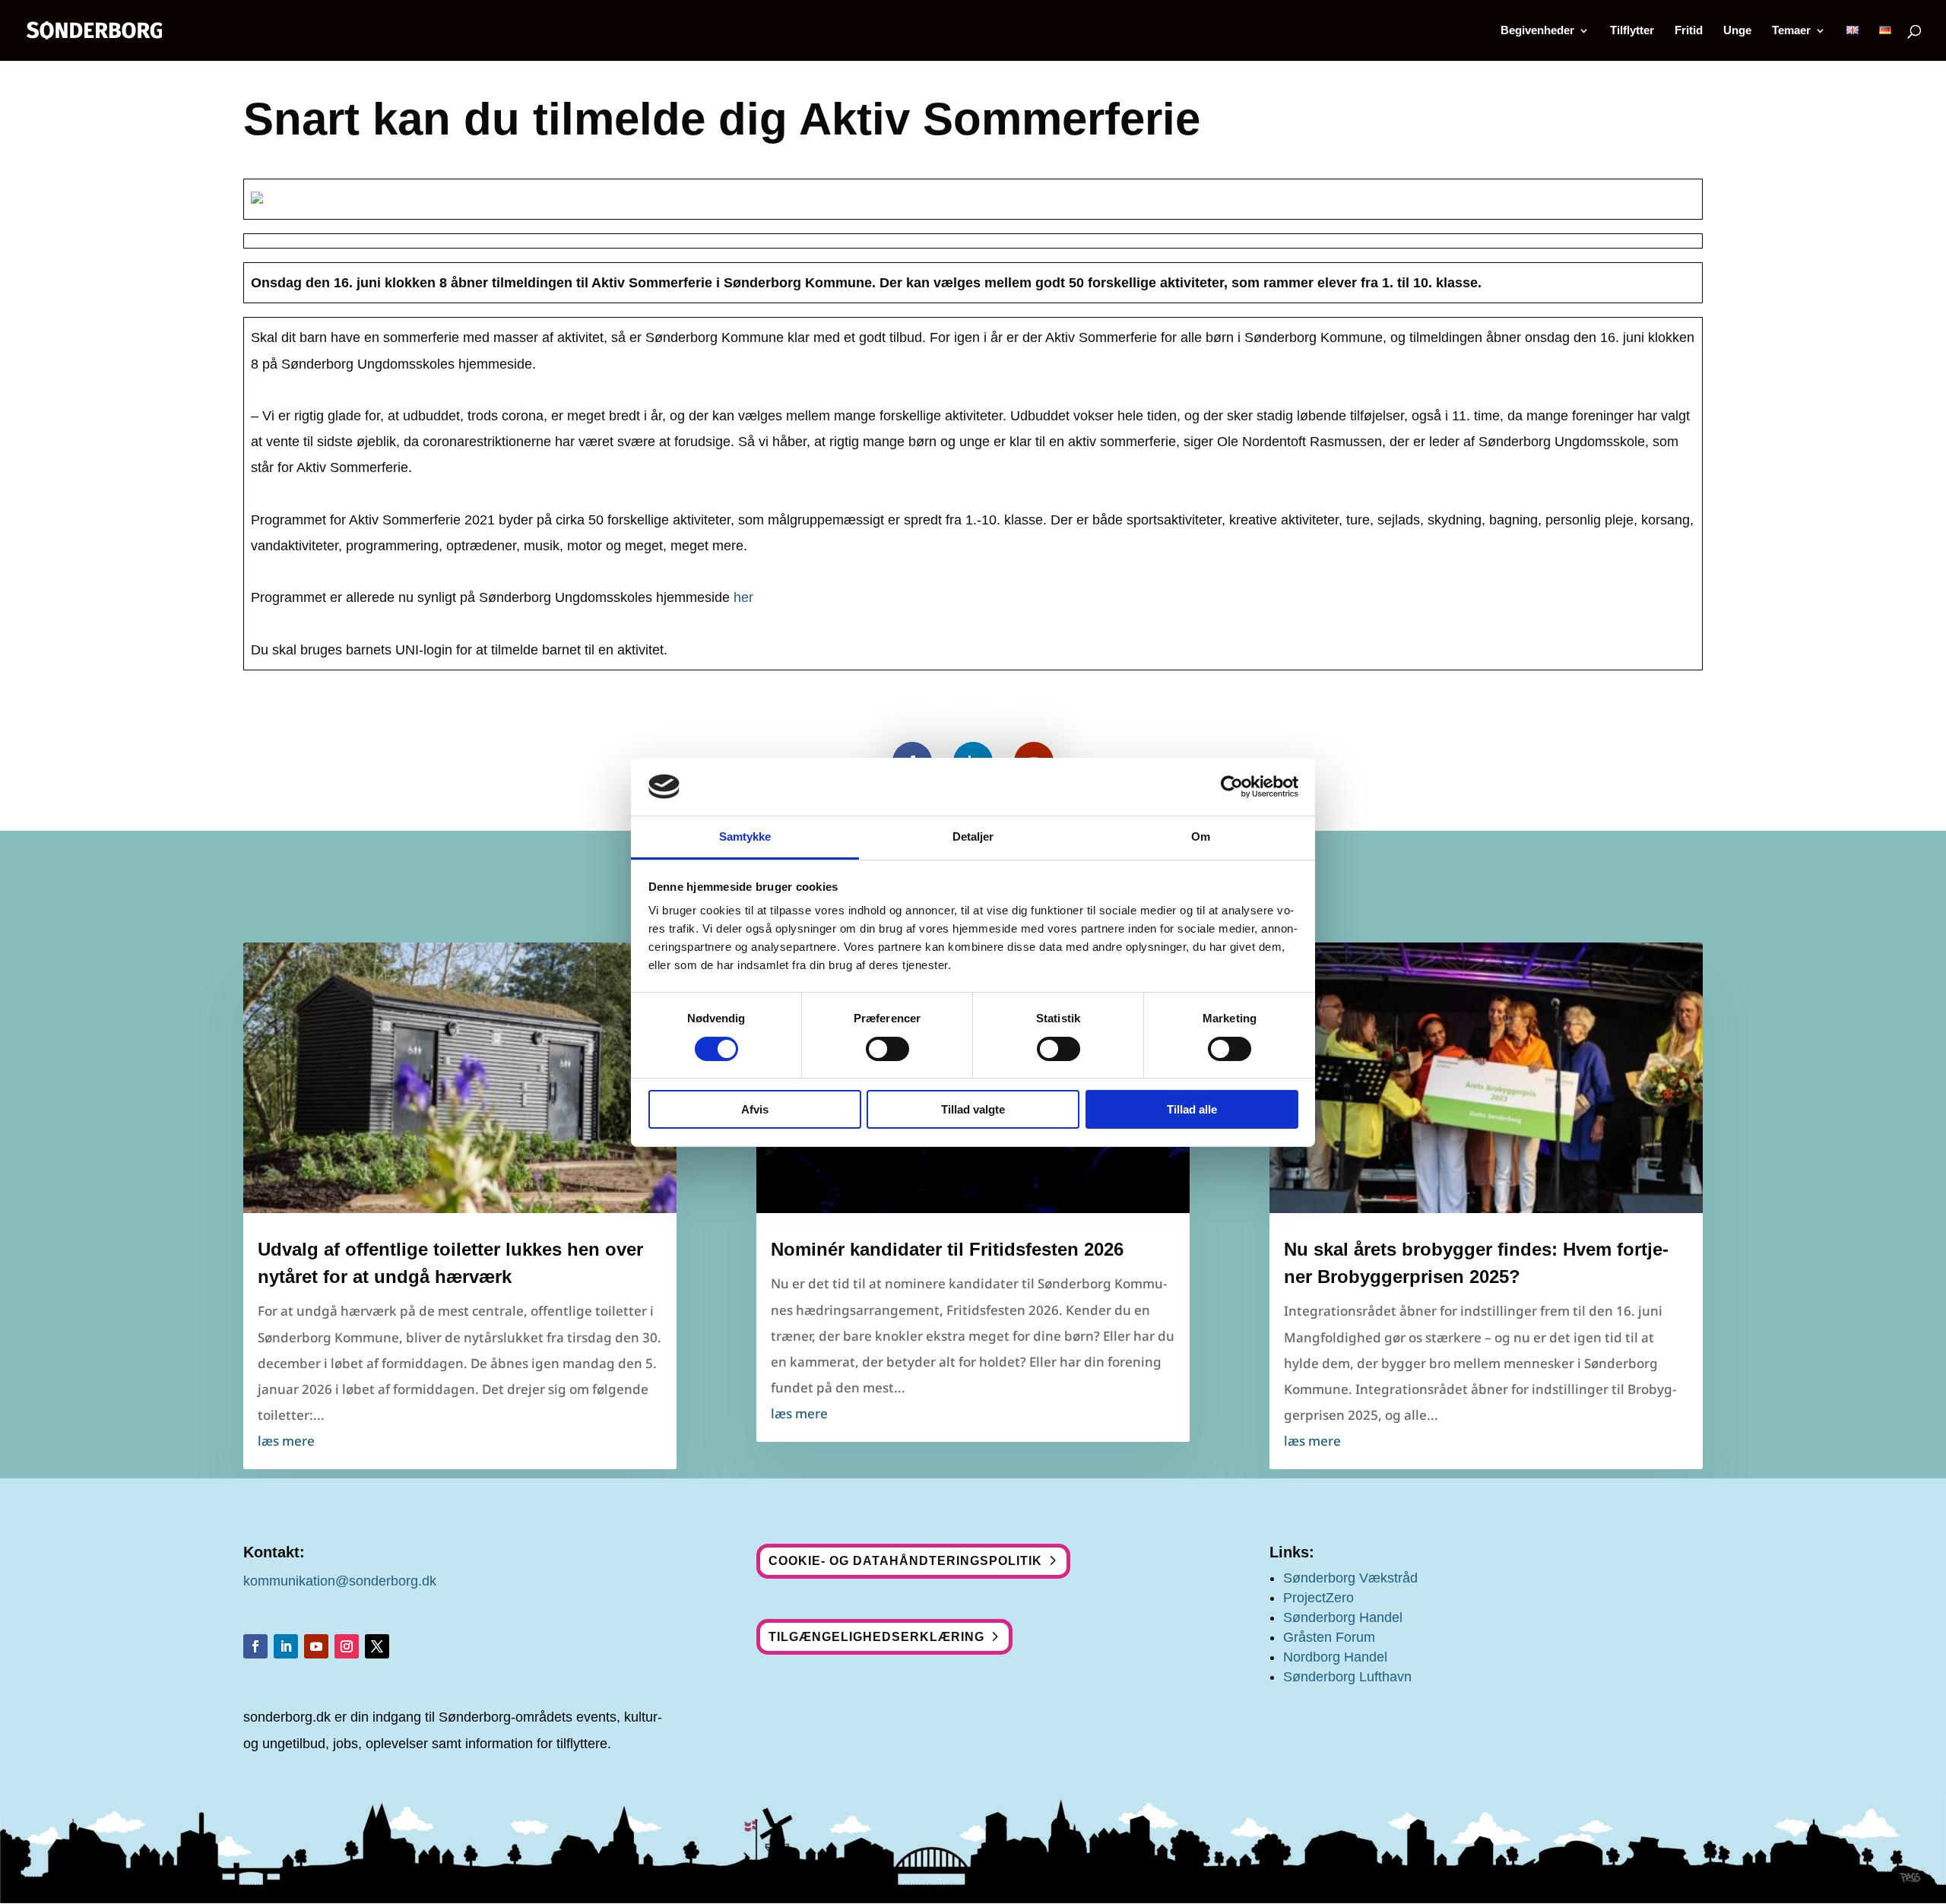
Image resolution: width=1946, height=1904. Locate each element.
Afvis (755, 1109)
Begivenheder (1537, 31)
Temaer (1791, 31)
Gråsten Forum (1329, 1637)
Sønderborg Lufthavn (1347, 1677)
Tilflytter (1632, 31)
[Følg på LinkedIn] (286, 1646)
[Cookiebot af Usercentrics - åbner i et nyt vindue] (1232, 787)
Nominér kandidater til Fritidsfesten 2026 (947, 1249)
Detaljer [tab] (973, 836)
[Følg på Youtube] (316, 1646)
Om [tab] (1201, 836)
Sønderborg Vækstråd (1350, 1578)
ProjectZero (1318, 1598)
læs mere (286, 1441)
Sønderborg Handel (1343, 1617)
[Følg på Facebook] (255, 1646)
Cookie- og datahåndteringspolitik (905, 1561)
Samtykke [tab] (745, 836)
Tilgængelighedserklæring (876, 1637)
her (743, 597)
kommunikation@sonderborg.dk (340, 1581)
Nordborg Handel (1335, 1657)
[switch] (887, 1049)
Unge (1737, 31)
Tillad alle (1192, 1109)
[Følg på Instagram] (347, 1646)
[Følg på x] (377, 1646)
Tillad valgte (973, 1109)
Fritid (1689, 31)
